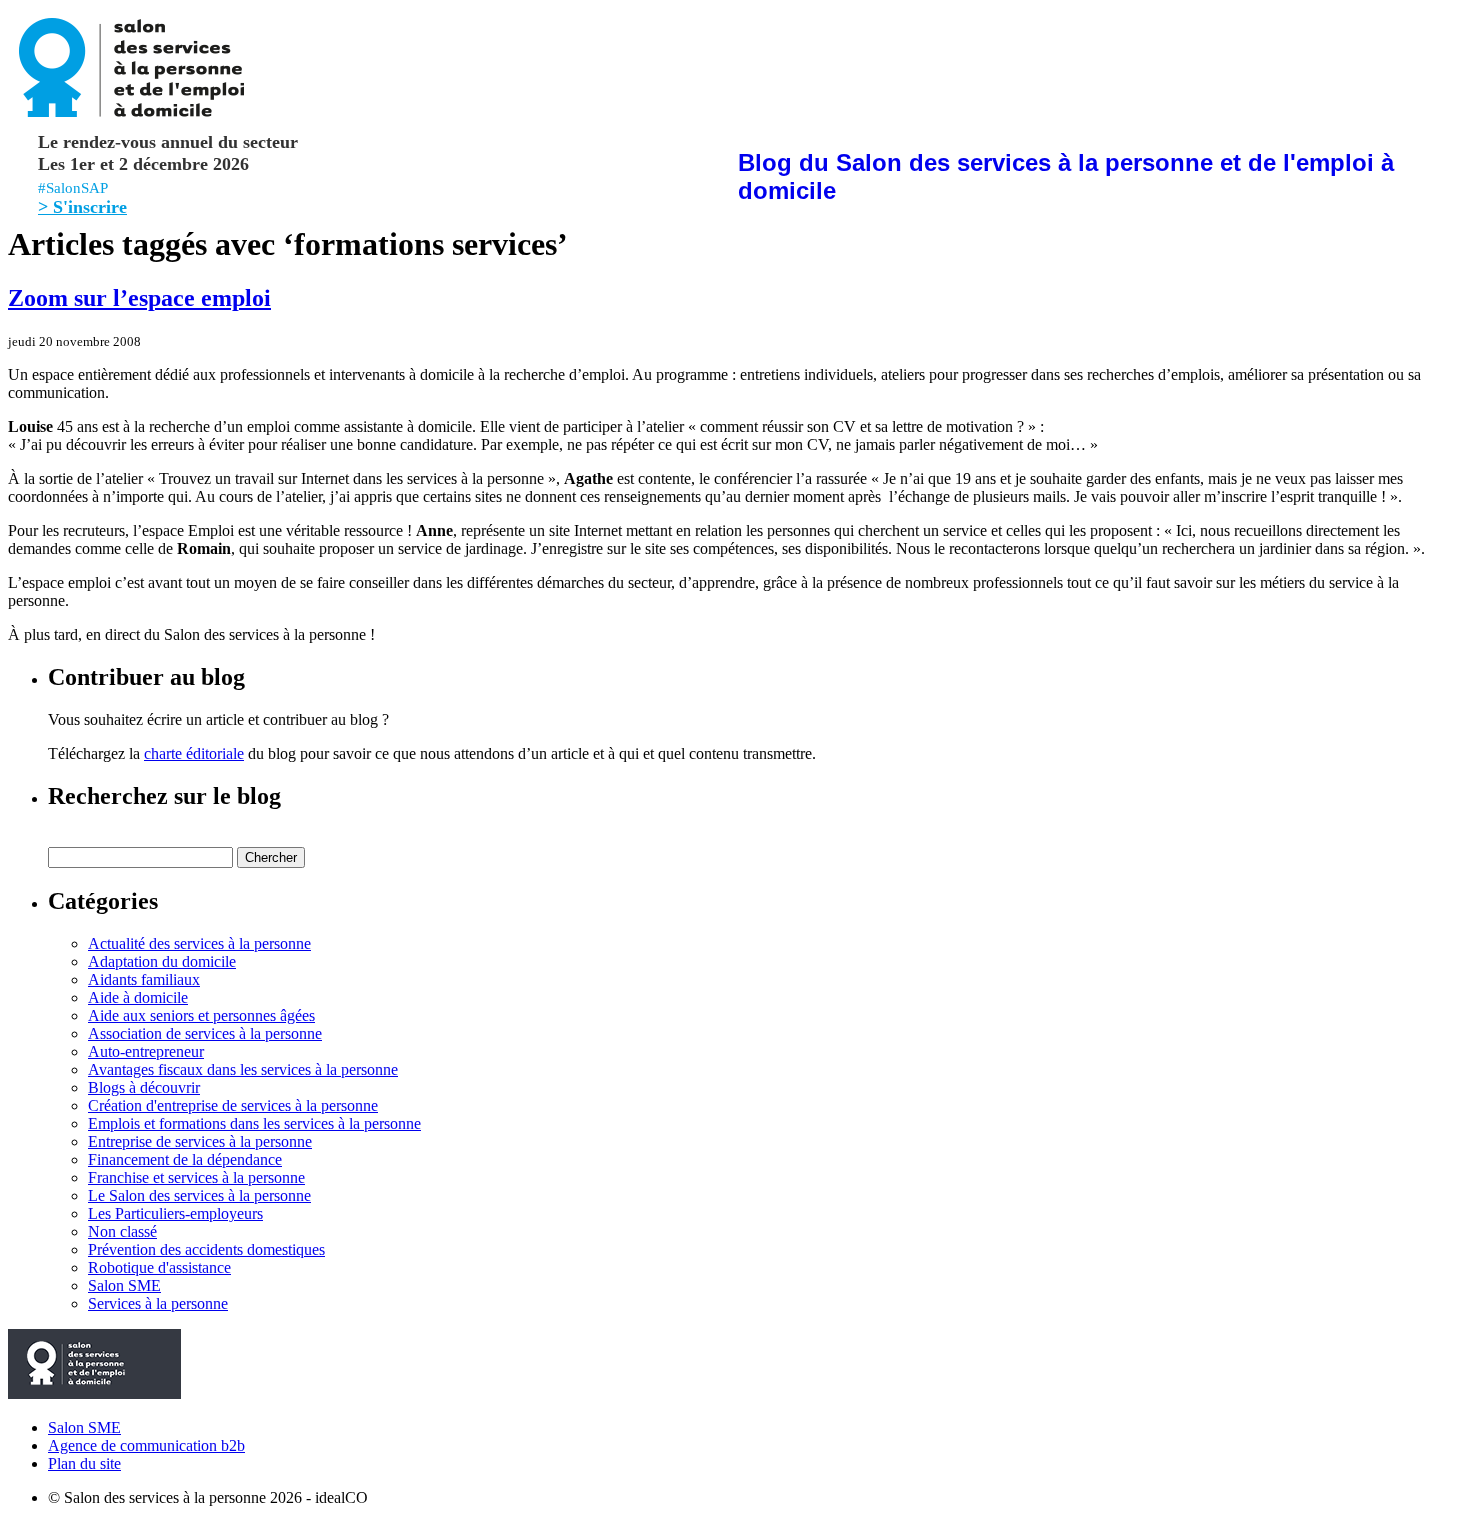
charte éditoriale (194, 753)
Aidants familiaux (144, 979)
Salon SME (124, 1285)
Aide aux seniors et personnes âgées (201, 1015)
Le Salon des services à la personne (199, 1195)
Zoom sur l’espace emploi (139, 298)
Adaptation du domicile (162, 961)
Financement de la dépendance (185, 1159)
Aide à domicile (138, 997)
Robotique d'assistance (159, 1267)
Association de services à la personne (205, 1033)
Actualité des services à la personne (199, 943)
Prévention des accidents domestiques (206, 1249)
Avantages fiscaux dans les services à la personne (243, 1069)
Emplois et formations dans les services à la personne (254, 1123)
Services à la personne (158, 1303)
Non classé (122, 1231)
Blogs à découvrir (144, 1087)
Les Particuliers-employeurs (175, 1213)
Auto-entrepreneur (146, 1051)
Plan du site (84, 1463)
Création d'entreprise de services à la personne (233, 1105)
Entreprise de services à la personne (200, 1141)
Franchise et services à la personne (196, 1177)
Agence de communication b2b (146, 1445)
